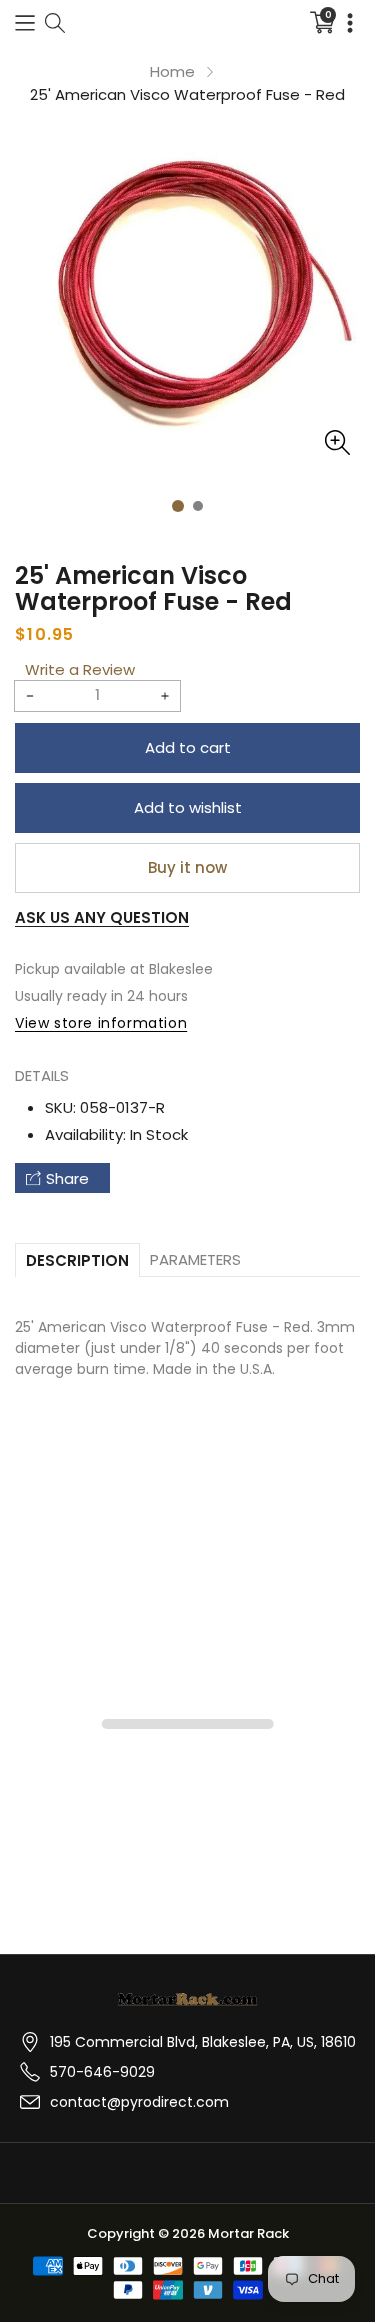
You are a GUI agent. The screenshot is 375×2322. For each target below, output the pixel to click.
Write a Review (80, 669)
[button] (25, 22)
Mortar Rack (248, 2233)
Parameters (195, 1259)
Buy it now (187, 867)
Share (67, 1178)
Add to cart (188, 747)
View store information (101, 1023)
